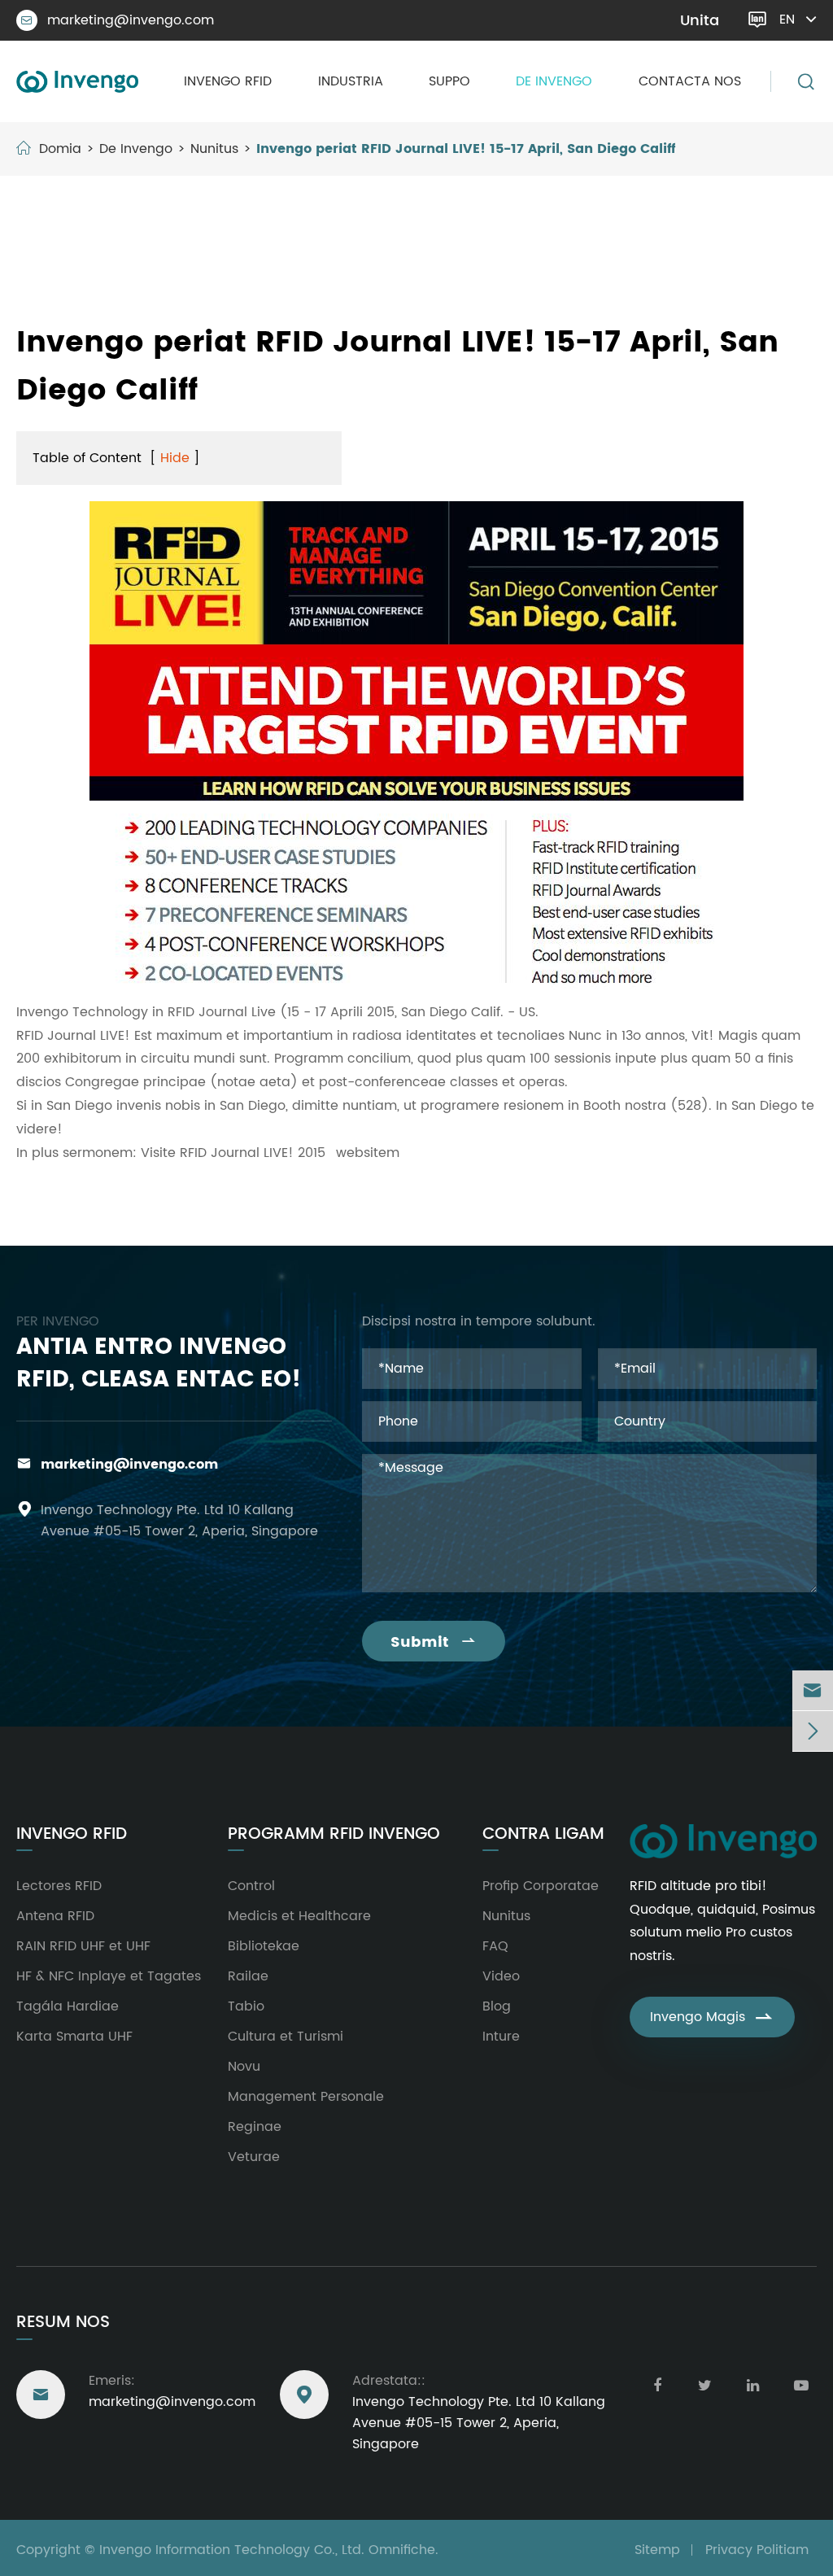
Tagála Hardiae (68, 2006)
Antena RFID (55, 1916)
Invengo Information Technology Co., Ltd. (232, 2550)
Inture (501, 2037)
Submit (434, 1642)
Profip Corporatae (541, 1886)
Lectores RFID (59, 1886)
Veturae (254, 2157)
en (787, 20)
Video (501, 1976)
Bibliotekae (264, 1946)
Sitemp (657, 2550)
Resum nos (63, 2323)
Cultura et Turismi (286, 2037)
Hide (175, 458)
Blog (497, 2006)
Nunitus (214, 149)
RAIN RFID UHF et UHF (83, 1946)
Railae (248, 1976)
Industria (351, 81)
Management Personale (306, 2097)
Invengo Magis (712, 2017)
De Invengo (554, 81)
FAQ (495, 1946)
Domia (60, 149)
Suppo (449, 81)
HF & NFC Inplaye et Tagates (109, 1976)
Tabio (246, 2006)
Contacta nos (690, 81)
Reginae (255, 2127)
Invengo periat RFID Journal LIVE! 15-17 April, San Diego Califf (466, 149)
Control (251, 1886)
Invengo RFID (228, 81)
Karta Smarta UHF (74, 2037)
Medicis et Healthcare (299, 1916)
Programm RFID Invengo (334, 1835)
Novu (244, 2067)
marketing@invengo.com (118, 20)
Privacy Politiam (757, 2550)
